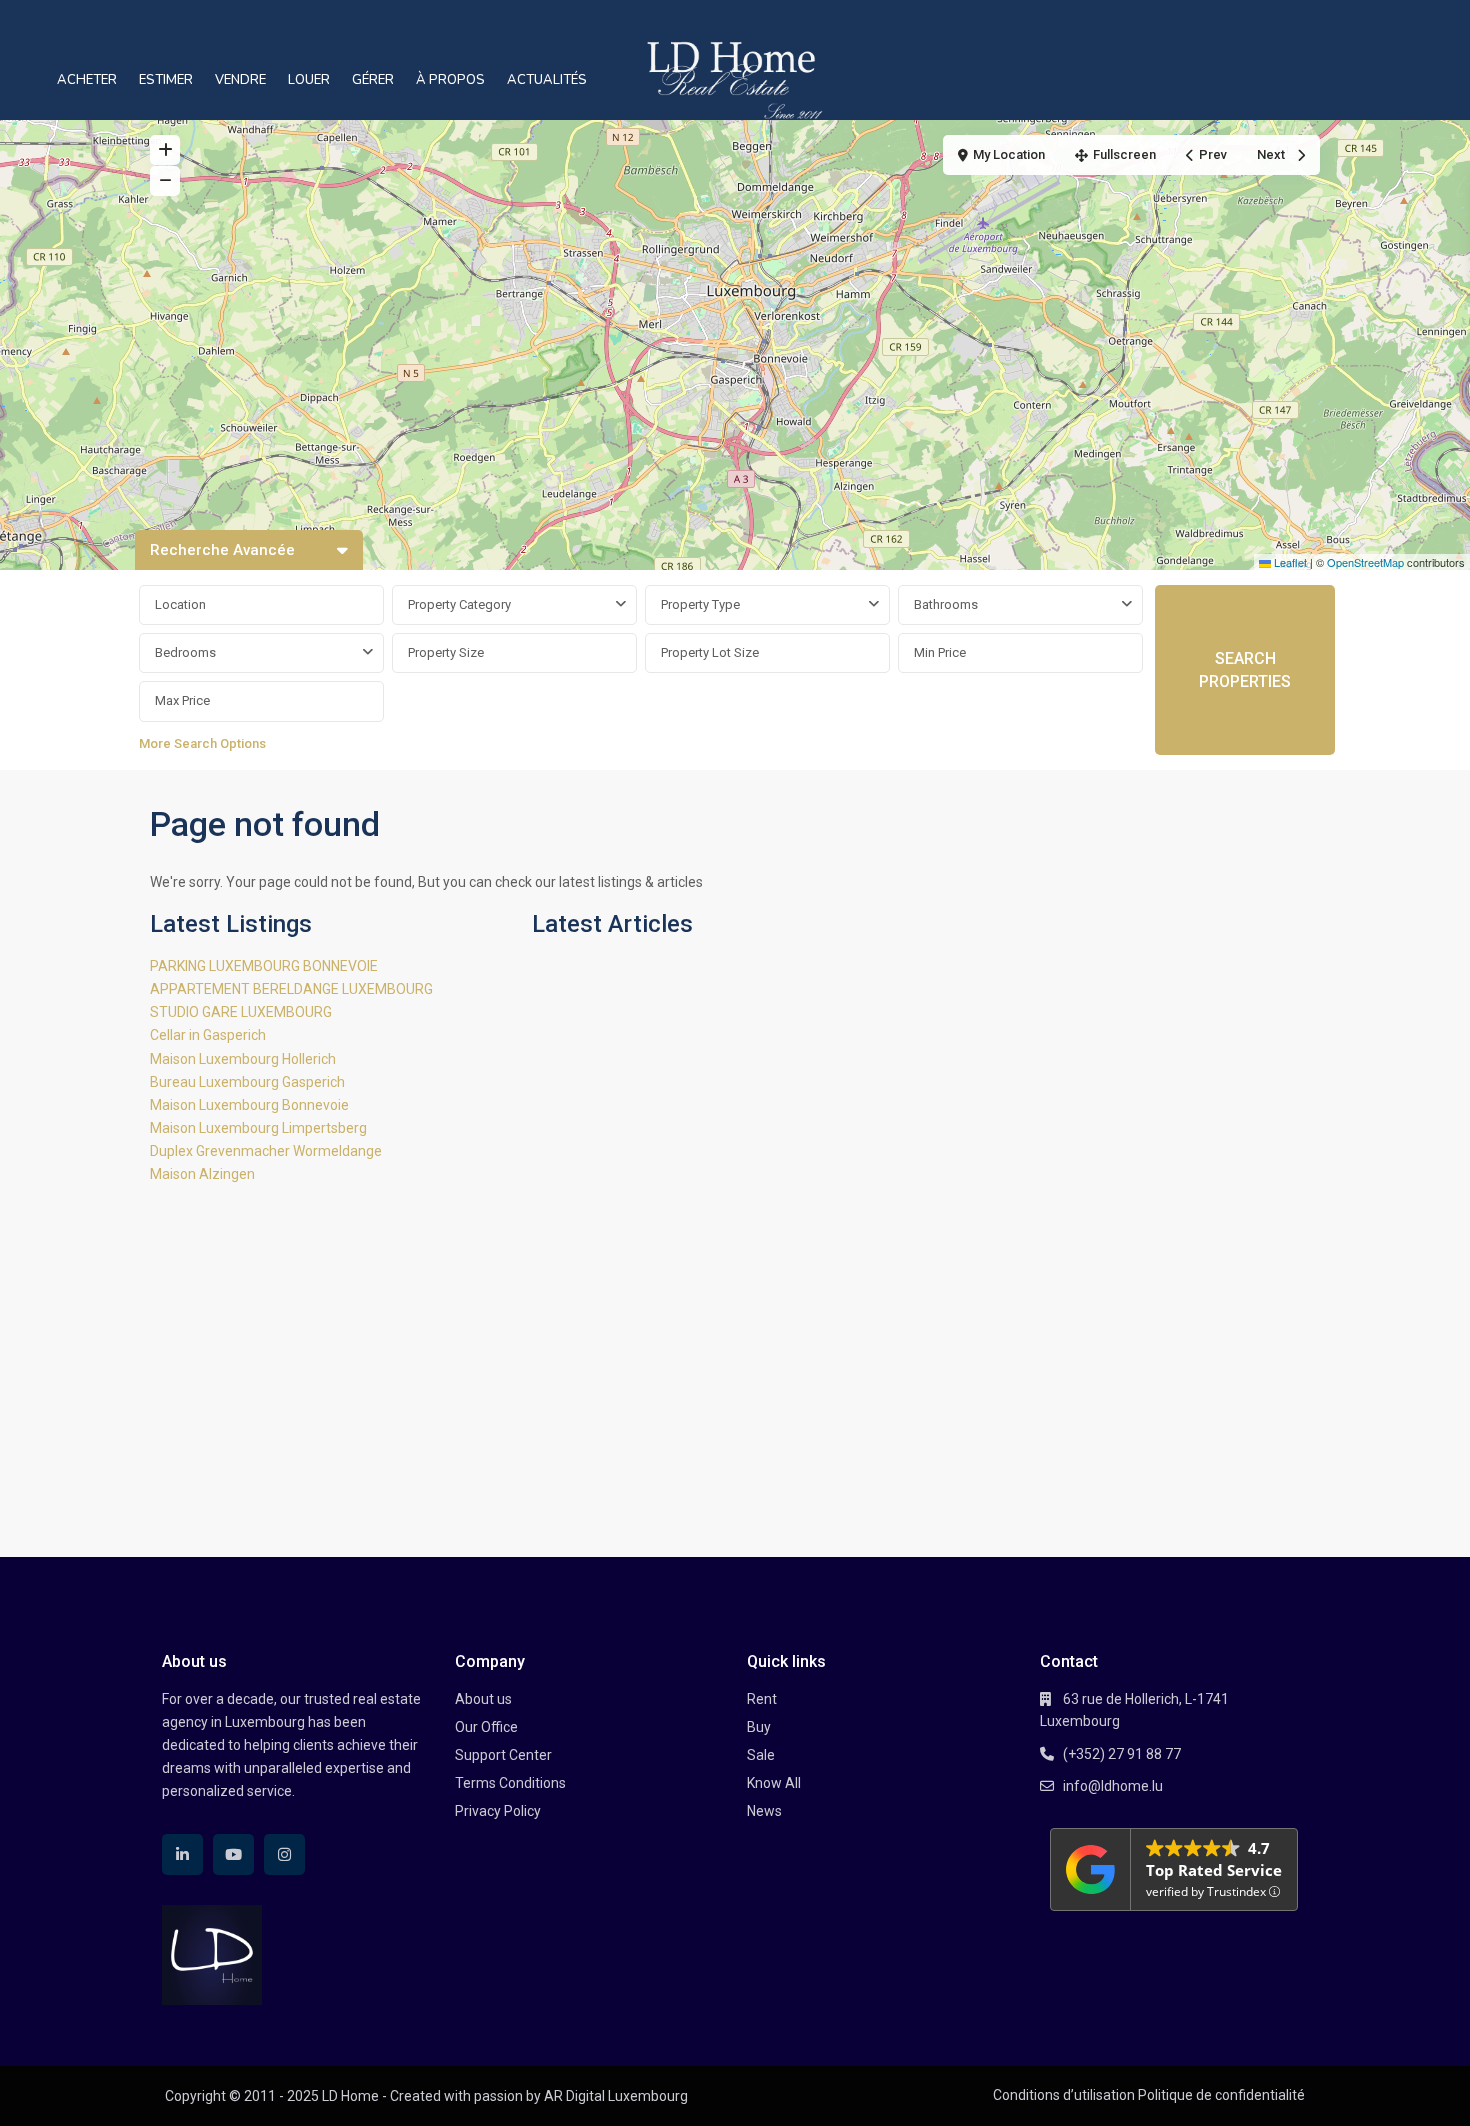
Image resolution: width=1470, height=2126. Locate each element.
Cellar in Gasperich (208, 1035)
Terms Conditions (510, 1783)
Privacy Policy (498, 1811)
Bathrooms (946, 604)
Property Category (459, 604)
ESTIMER (166, 80)
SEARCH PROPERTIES (1245, 670)
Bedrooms (185, 652)
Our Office (486, 1727)
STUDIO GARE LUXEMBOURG (241, 1012)
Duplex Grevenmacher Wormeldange (266, 1151)
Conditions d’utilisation (1064, 2095)
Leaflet (1289, 562)
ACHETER (87, 80)
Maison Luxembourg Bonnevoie (249, 1105)
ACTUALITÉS (547, 80)
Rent (762, 1699)
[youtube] (233, 1854)
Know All (774, 1783)
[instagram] (284, 1854)
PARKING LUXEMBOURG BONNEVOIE (264, 966)
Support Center (503, 1755)
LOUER (309, 80)
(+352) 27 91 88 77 (1122, 1754)
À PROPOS (450, 80)
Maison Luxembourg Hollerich (243, 1059)
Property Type (700, 604)
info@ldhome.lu (1113, 1786)
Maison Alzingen (202, 1174)
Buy (759, 1727)
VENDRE (240, 80)
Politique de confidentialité (1221, 2095)
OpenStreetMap (1365, 562)
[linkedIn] (182, 1854)
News (764, 1811)
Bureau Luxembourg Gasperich (247, 1082)
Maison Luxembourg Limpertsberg (258, 1128)
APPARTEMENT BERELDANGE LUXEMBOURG (291, 989)
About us (483, 1699)
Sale (761, 1755)
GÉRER (373, 80)
